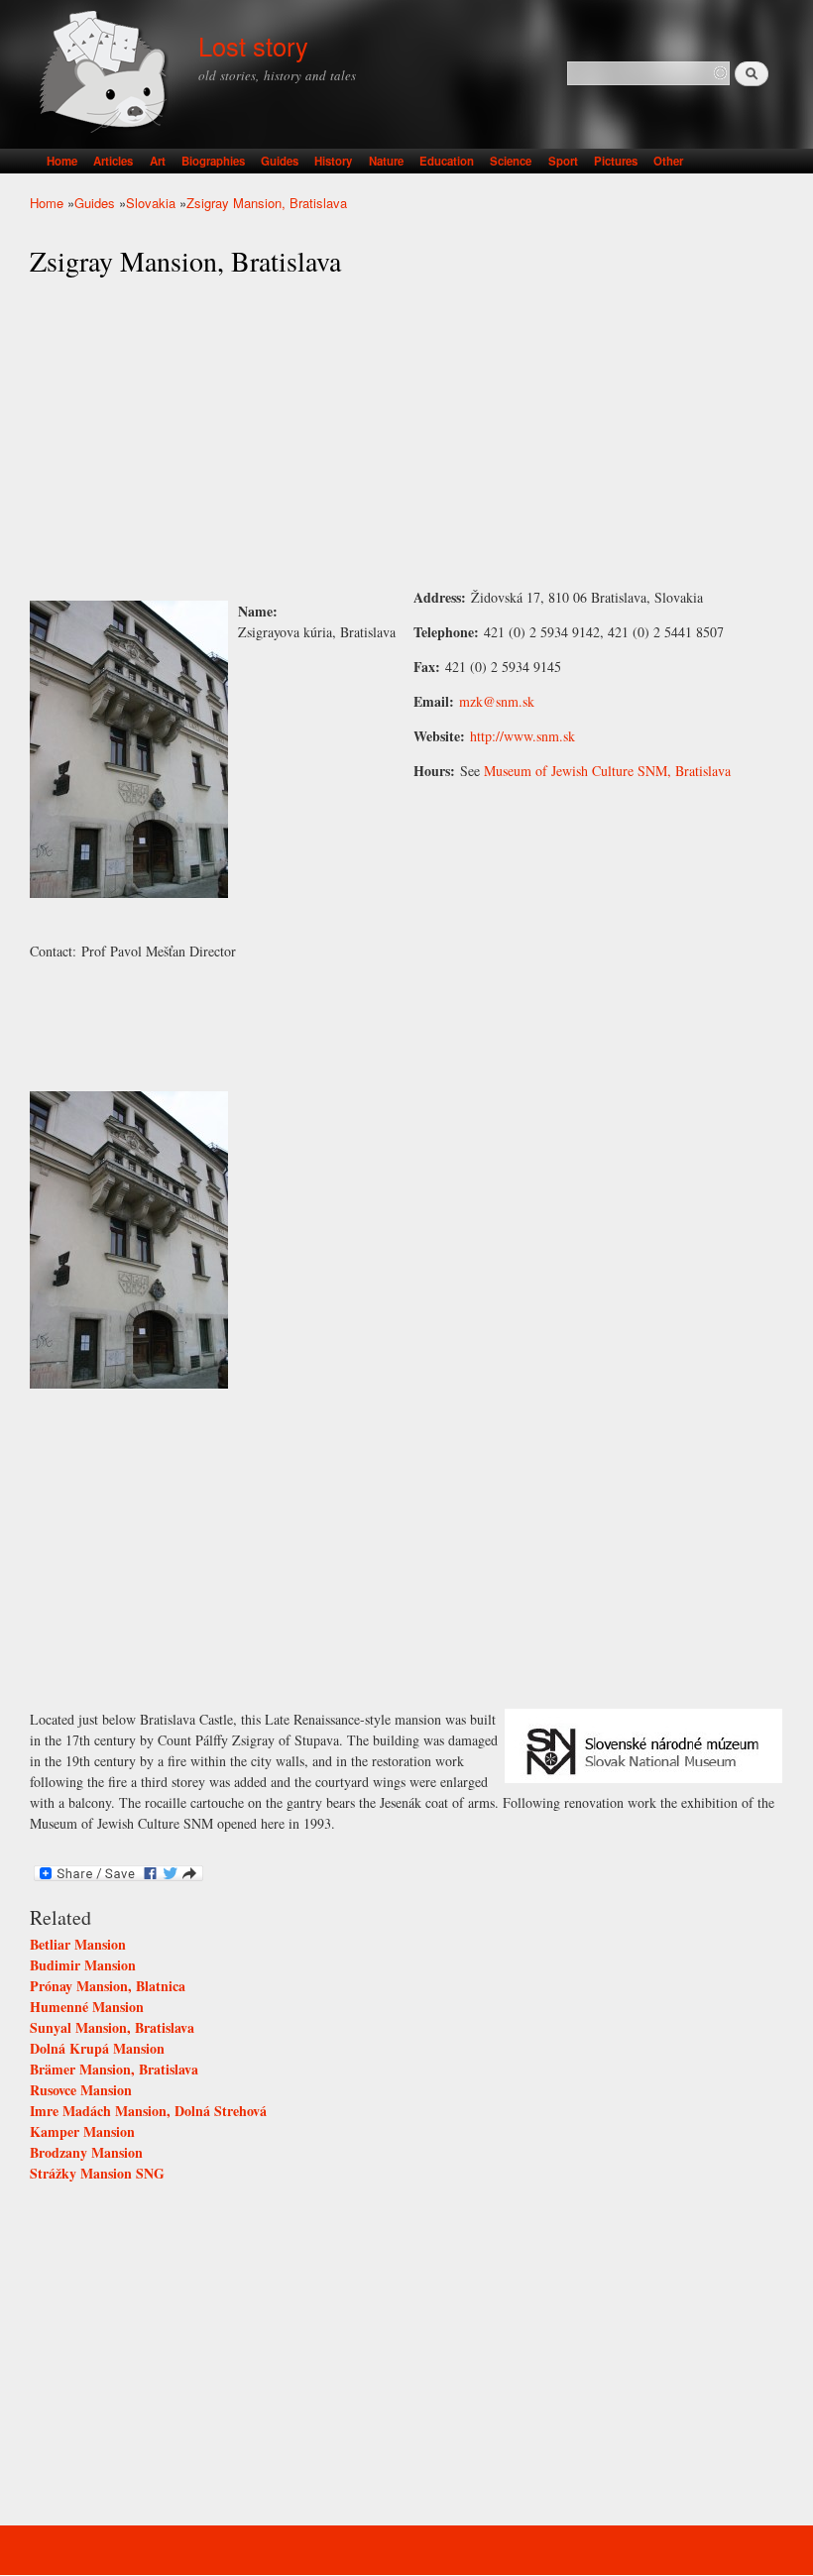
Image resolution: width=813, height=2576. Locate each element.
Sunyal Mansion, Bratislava (112, 2027)
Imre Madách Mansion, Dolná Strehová (148, 2111)
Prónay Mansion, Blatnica (108, 1986)
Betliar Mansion (78, 1944)
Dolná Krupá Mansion (97, 2048)
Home (62, 161)
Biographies (213, 161)
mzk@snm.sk (497, 701)
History (333, 161)
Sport (563, 161)
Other (668, 161)
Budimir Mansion (83, 1965)
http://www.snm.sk (523, 736)
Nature (386, 161)
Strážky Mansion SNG (97, 2173)
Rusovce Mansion (81, 2090)
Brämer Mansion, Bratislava (114, 2069)
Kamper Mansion (82, 2131)
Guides (280, 161)
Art (158, 161)
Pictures (616, 161)
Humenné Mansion (87, 2007)
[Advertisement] (406, 433)
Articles (113, 161)
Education (447, 161)
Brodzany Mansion (86, 2152)
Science (511, 161)
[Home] (107, 74)
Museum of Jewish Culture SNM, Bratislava (607, 771)
